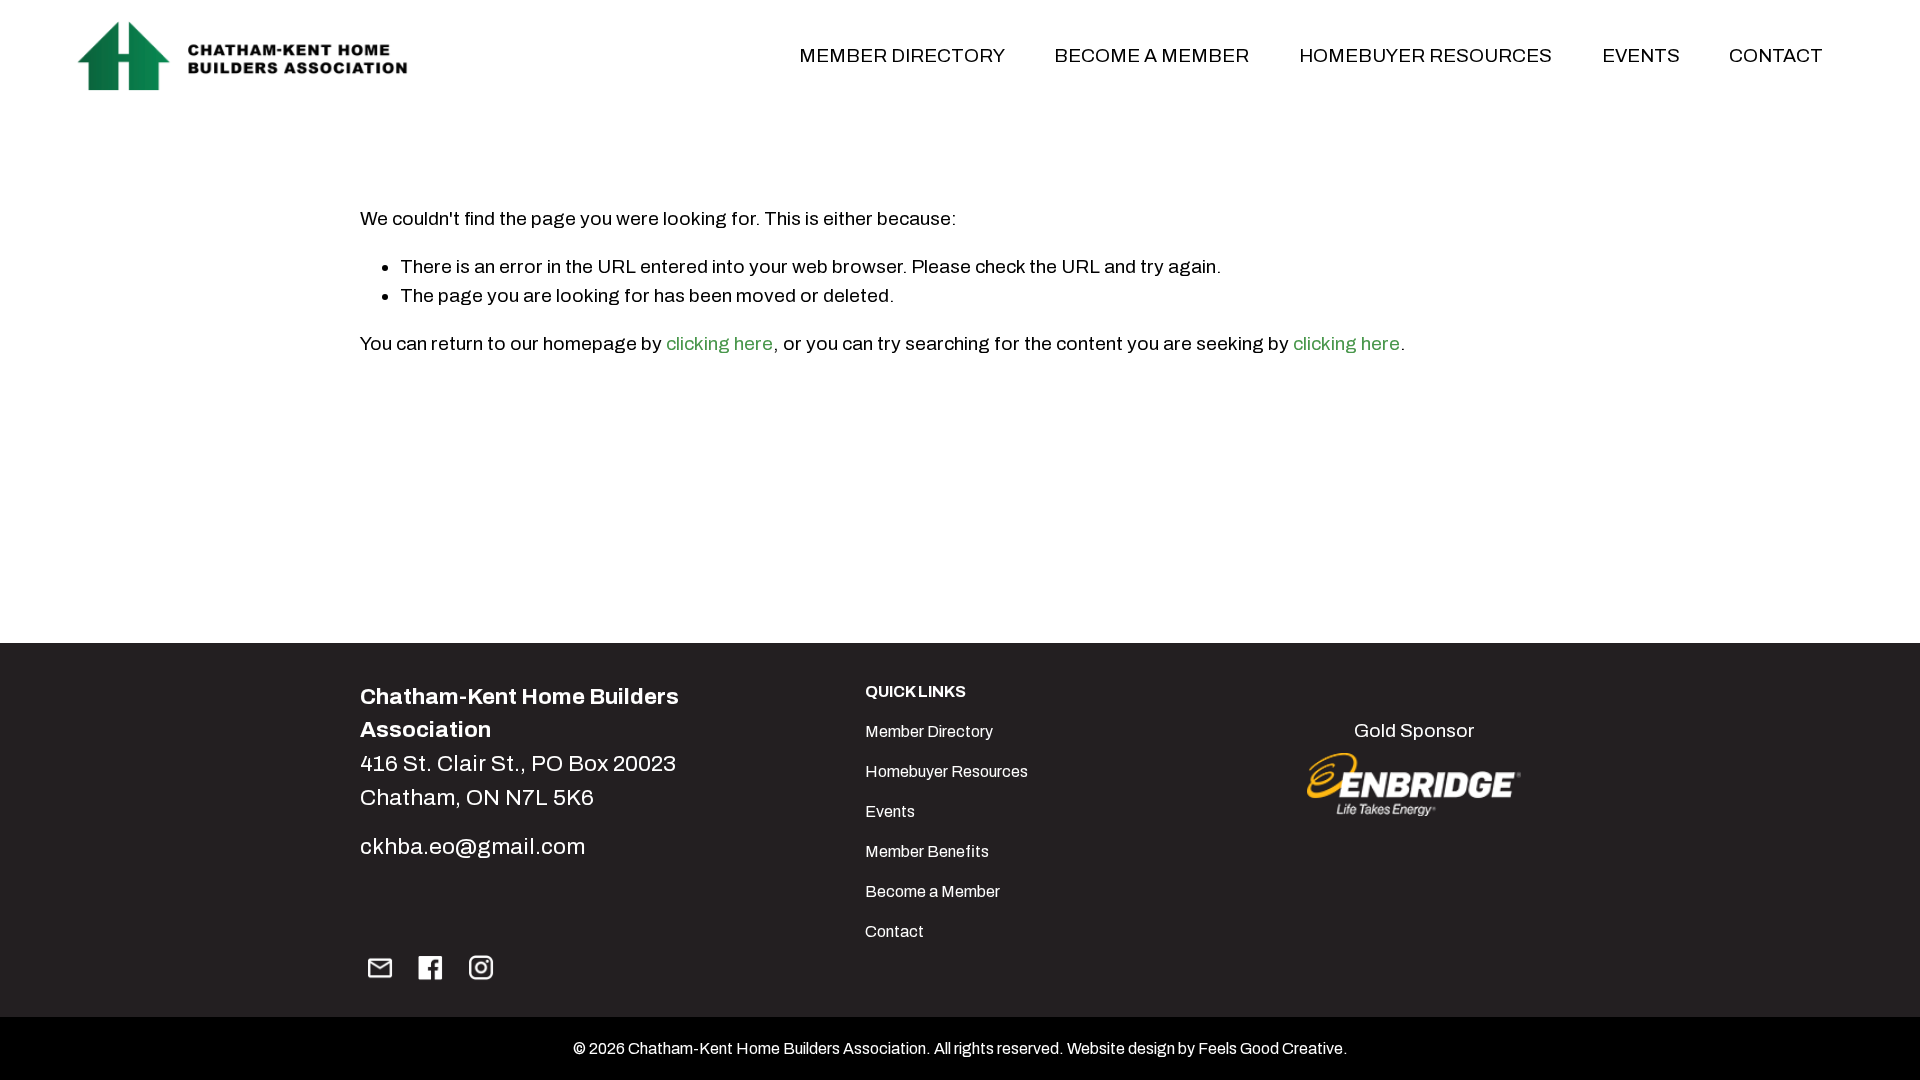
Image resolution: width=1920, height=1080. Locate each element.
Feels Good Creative (1270, 1048)
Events (890, 811)
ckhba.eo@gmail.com (472, 846)
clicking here (719, 343)
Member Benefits (927, 851)
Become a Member (932, 891)
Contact (1776, 55)
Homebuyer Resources (1425, 55)
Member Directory (929, 731)
